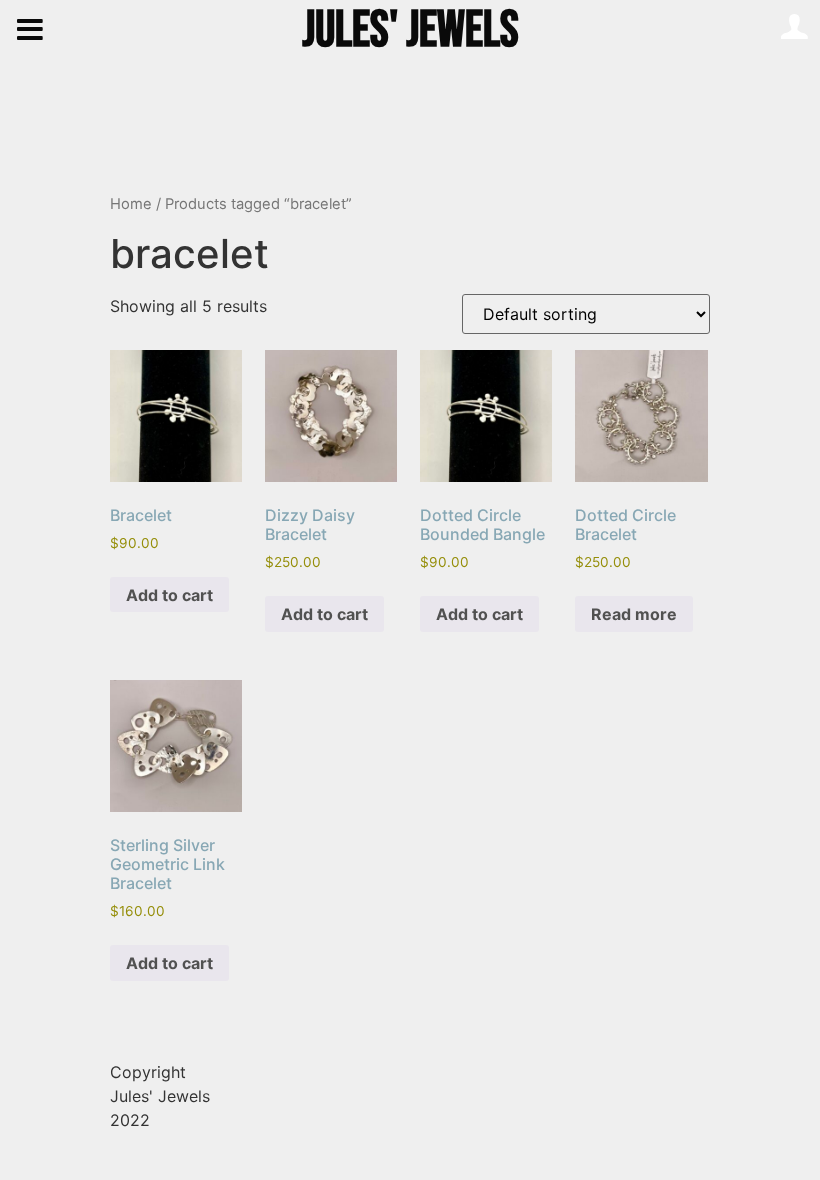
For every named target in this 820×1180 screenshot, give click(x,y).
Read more (634, 614)
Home (131, 204)
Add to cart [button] (169, 595)
